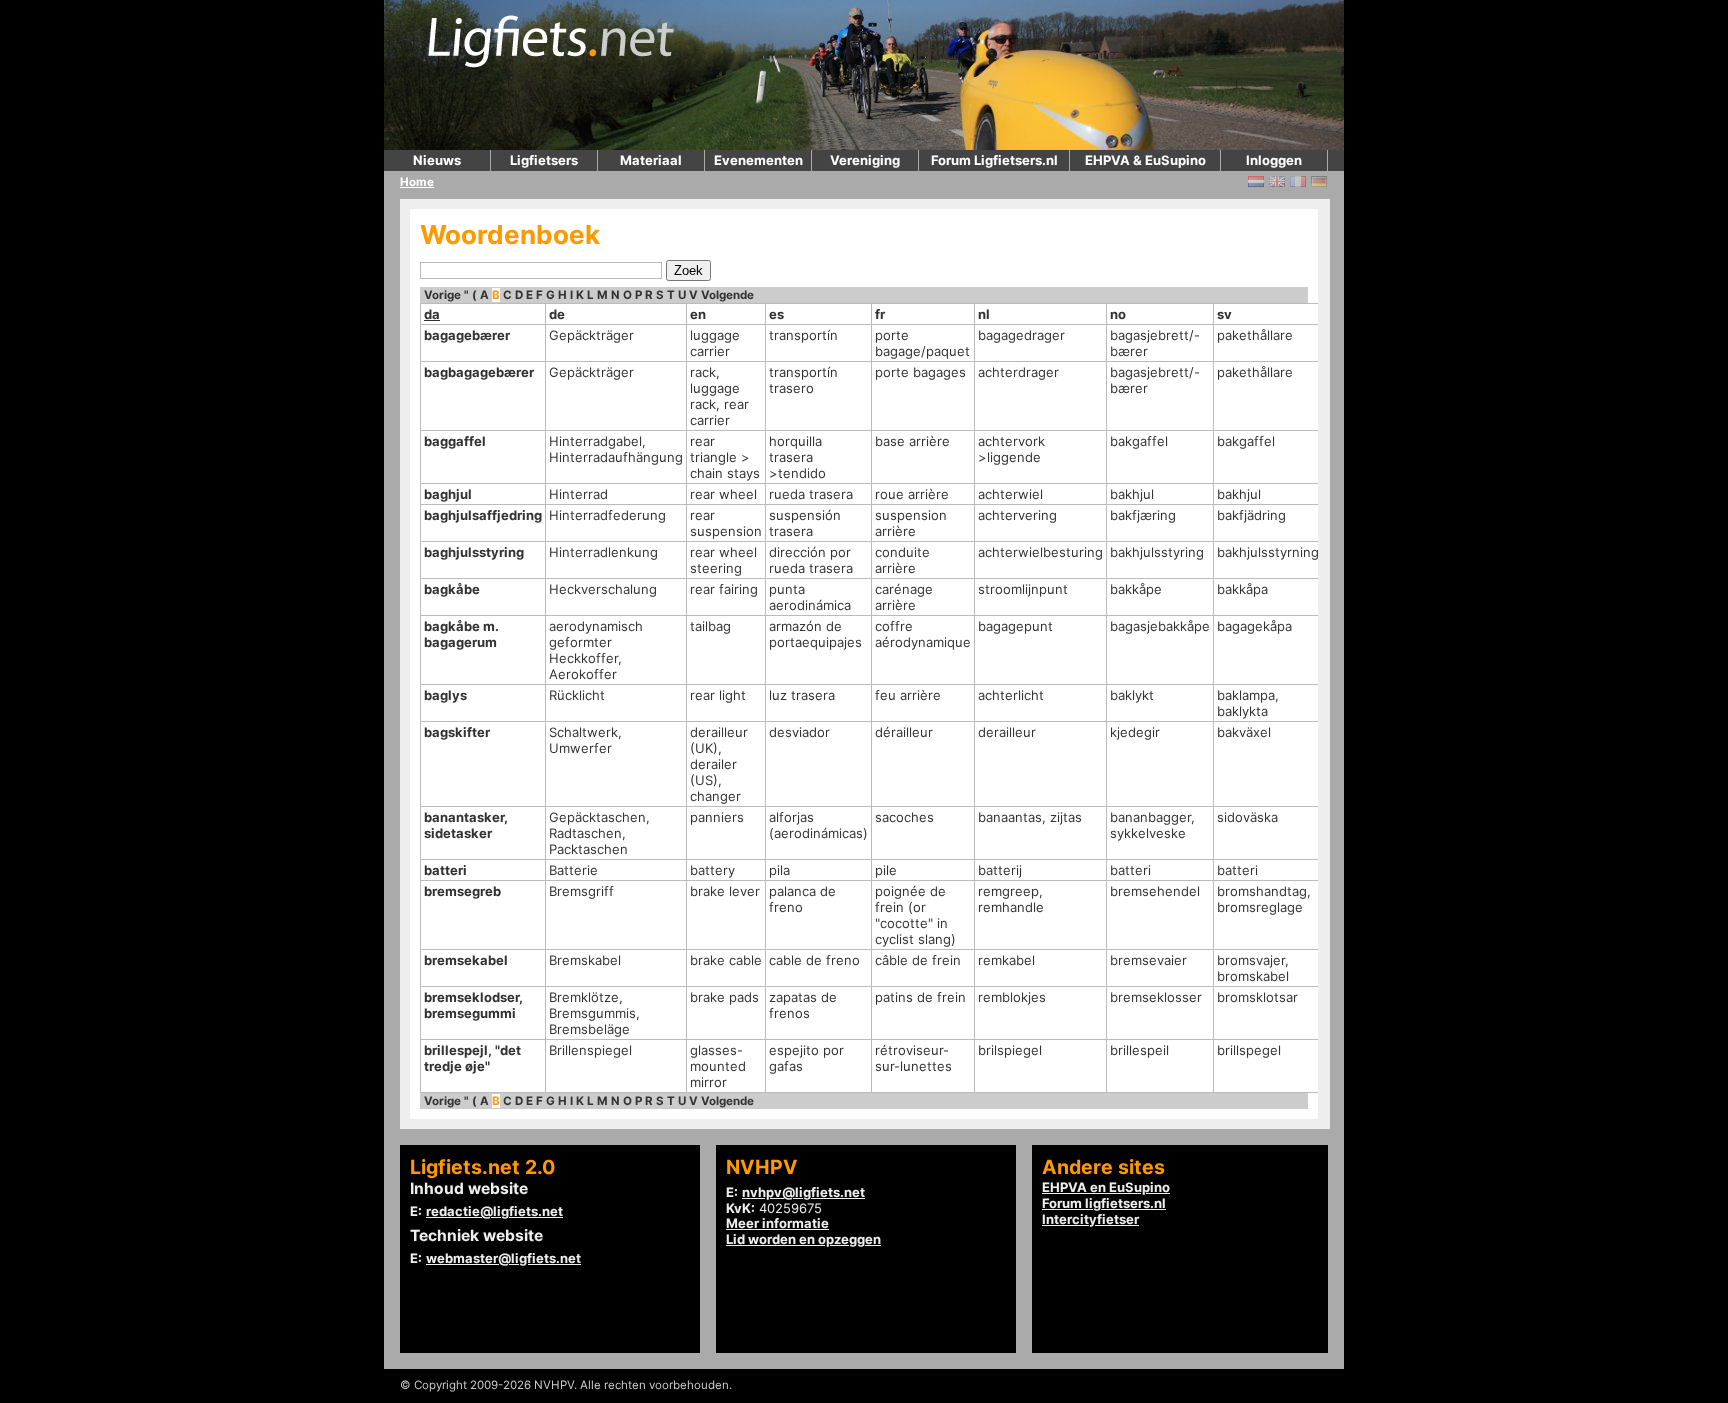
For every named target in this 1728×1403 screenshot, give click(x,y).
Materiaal (651, 160)
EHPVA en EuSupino (1106, 1187)
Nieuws (437, 160)
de (557, 314)
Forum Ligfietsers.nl (994, 160)
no (1118, 314)
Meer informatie (777, 1223)
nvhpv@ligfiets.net (803, 1192)
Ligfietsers (544, 160)
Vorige (442, 295)
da (432, 314)
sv (1224, 314)
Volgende (727, 295)
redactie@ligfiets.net (494, 1211)
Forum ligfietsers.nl (1104, 1203)
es (776, 314)
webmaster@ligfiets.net (503, 1258)
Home (417, 182)
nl (984, 314)
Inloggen (1274, 160)
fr (880, 314)
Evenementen (758, 160)
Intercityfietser (1090, 1219)
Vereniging (865, 160)
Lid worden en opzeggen (803, 1239)
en (698, 314)
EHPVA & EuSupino (1145, 160)
